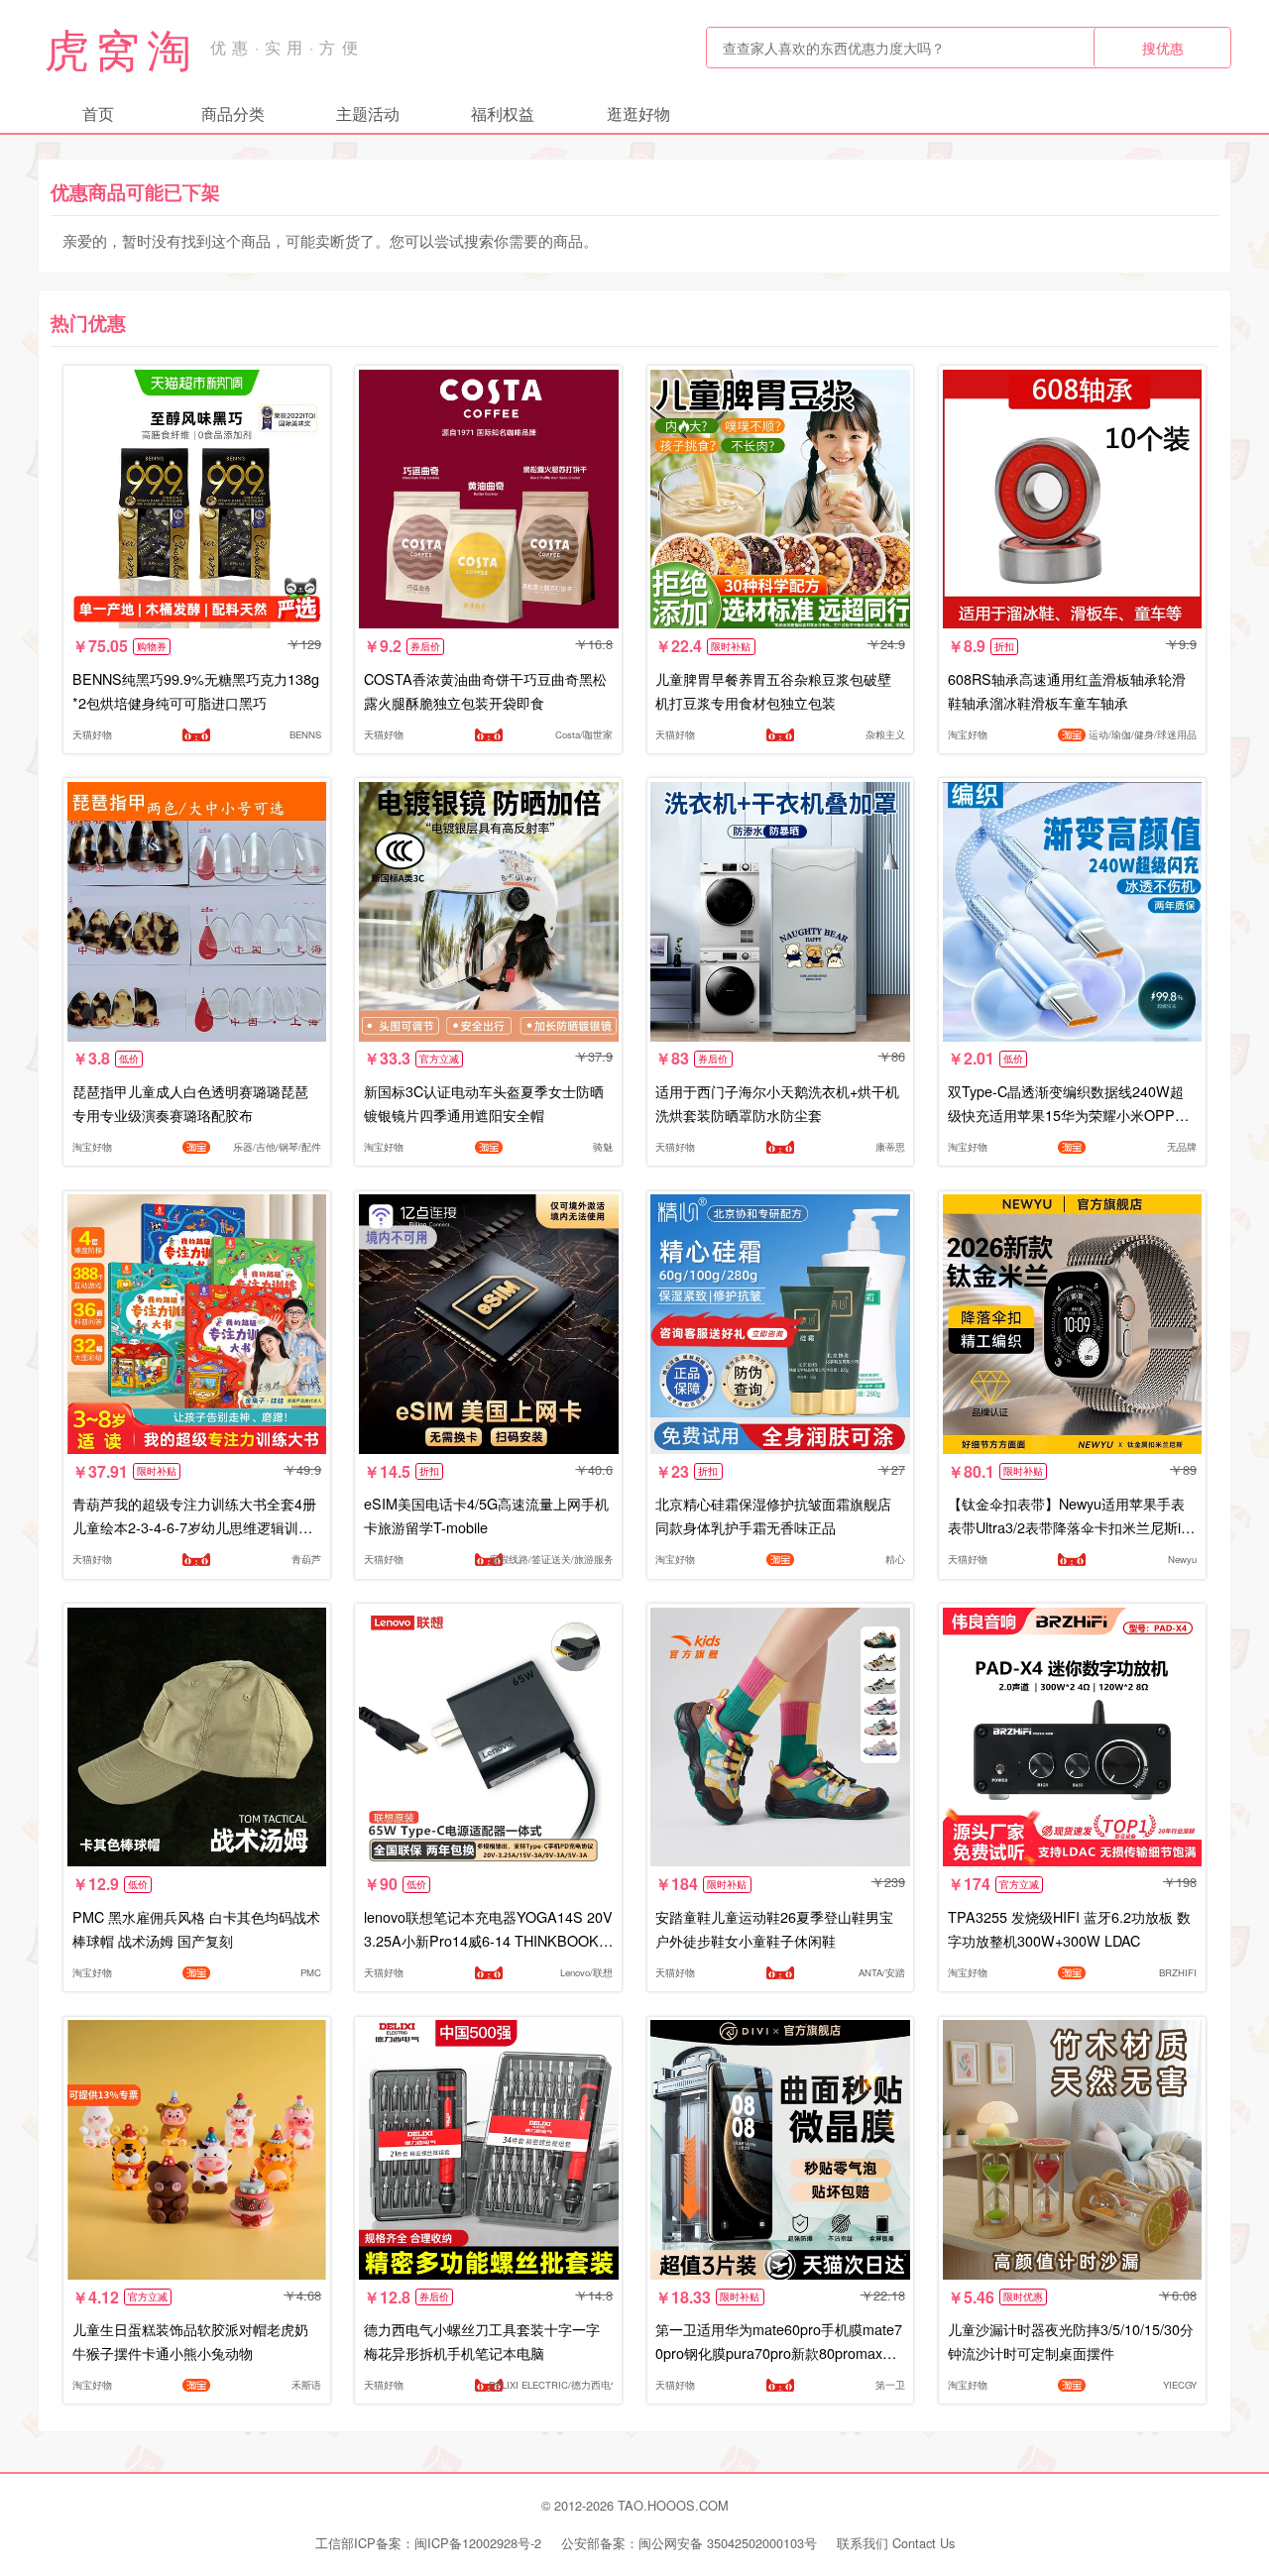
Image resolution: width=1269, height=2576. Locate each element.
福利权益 (503, 113)
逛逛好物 (638, 113)
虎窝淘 (121, 48)
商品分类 (233, 113)
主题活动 (368, 113)
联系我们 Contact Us (896, 2543)
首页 (98, 113)
